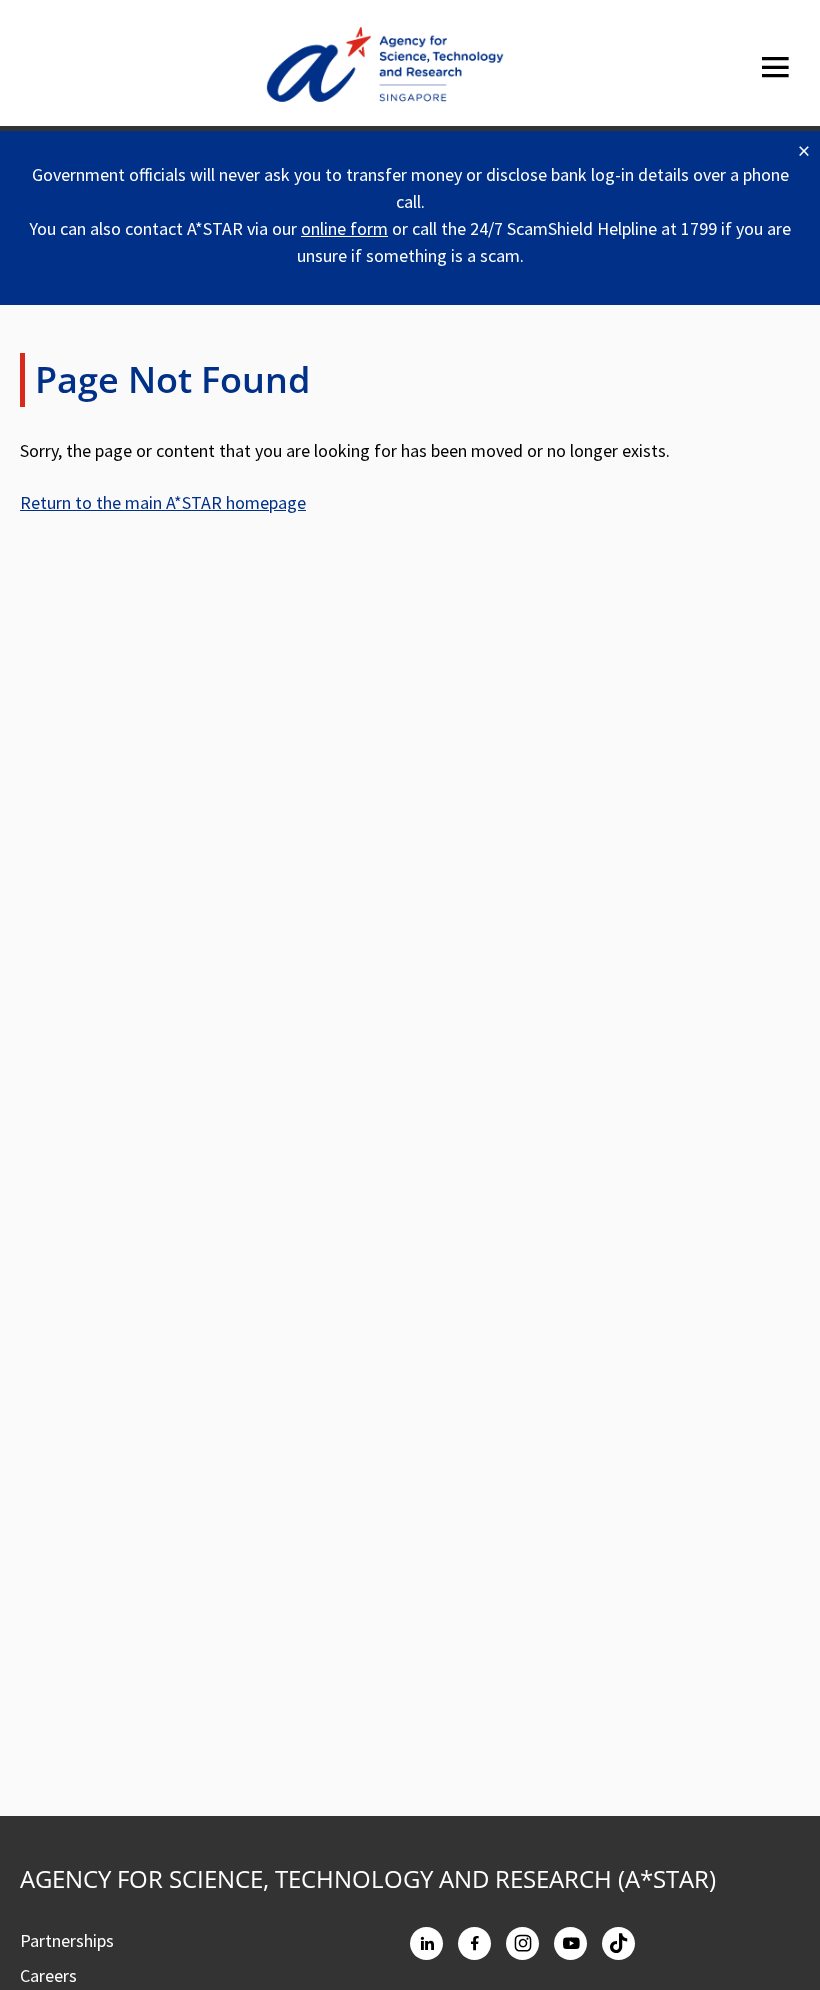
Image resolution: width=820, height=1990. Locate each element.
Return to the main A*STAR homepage (163, 502)
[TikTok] (618, 1943)
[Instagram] (522, 1943)
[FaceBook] (474, 1943)
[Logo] (385, 68)
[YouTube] (570, 1943)
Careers (48, 1975)
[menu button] (775, 67)
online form (344, 228)
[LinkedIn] (426, 1943)
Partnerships (67, 1940)
